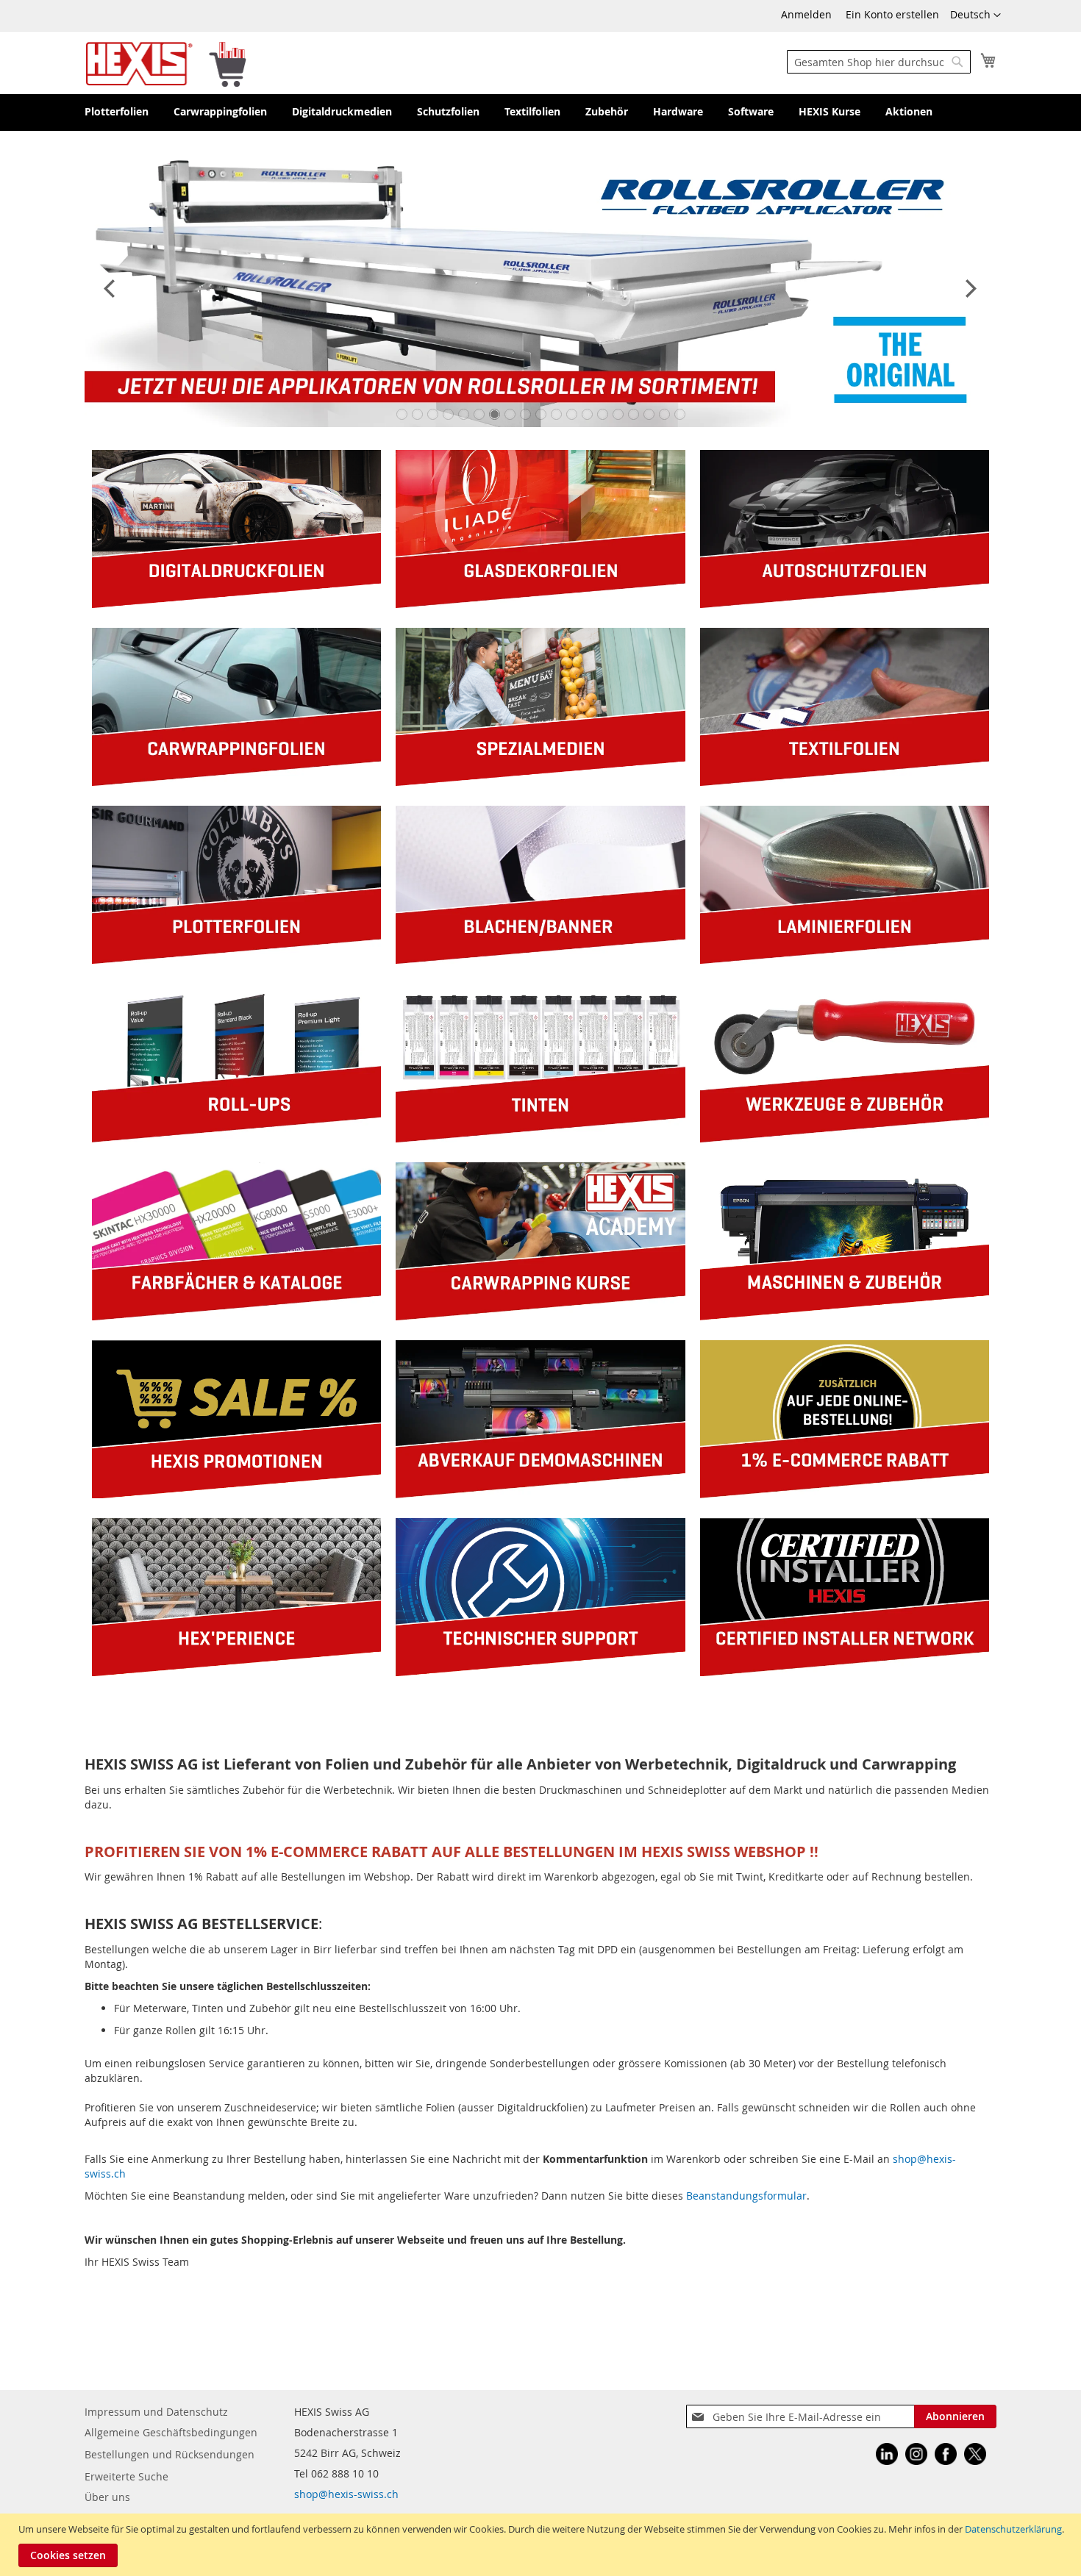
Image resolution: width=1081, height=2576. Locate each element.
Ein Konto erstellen (892, 14)
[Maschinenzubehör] (845, 1316)
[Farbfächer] (236, 1316)
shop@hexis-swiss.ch (346, 2494)
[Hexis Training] (540, 1316)
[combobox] (879, 62)
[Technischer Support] (540, 1672)
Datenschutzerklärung (1013, 2529)
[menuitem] (117, 112)
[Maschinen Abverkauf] (540, 1494)
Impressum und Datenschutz (156, 2412)
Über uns (107, 2497)
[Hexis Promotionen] (236, 1494)
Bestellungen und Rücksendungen (170, 2454)
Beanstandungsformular (746, 2196)
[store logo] (166, 63)
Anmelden (806, 14)
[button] (975, 15)
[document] (542, 2545)
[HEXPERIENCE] (236, 1672)
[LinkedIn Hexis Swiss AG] (887, 2456)
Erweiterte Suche (126, 2476)
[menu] (540, 112)
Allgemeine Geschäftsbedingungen (171, 2432)
